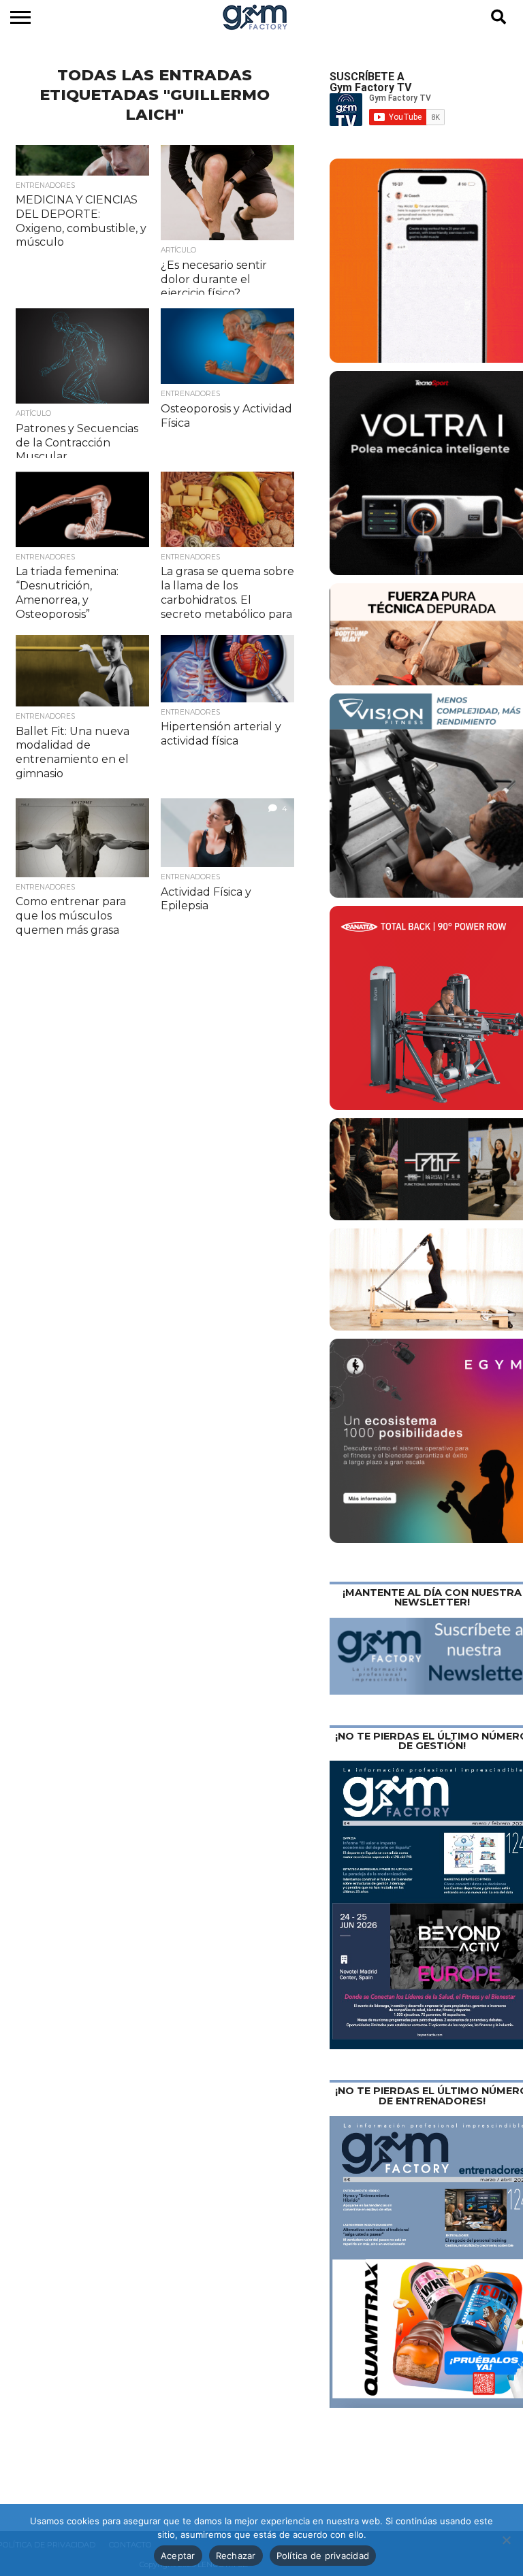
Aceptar (178, 2556)
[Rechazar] (506, 2540)
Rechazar (236, 2556)
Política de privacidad (323, 2556)
